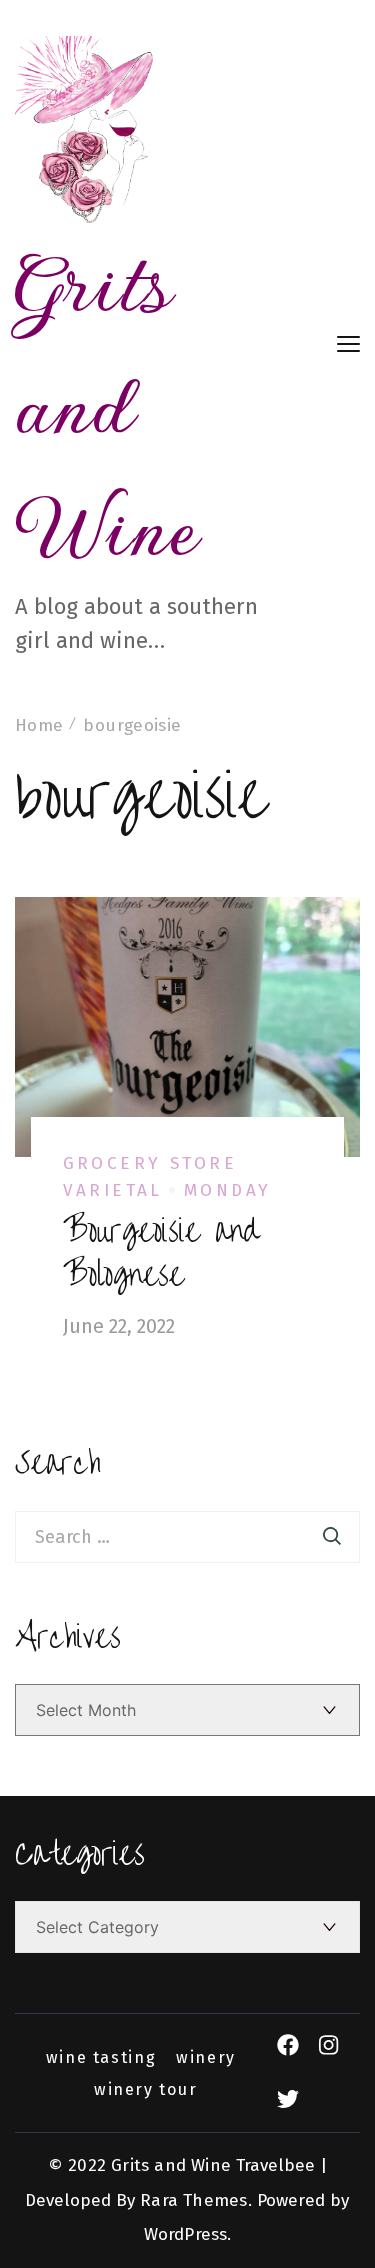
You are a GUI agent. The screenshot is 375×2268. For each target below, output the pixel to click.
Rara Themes (193, 2200)
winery (206, 2058)
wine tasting (101, 2058)
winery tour (146, 2090)
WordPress (186, 2234)
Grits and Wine (106, 405)
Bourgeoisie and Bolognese (161, 1253)
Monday (228, 1190)
